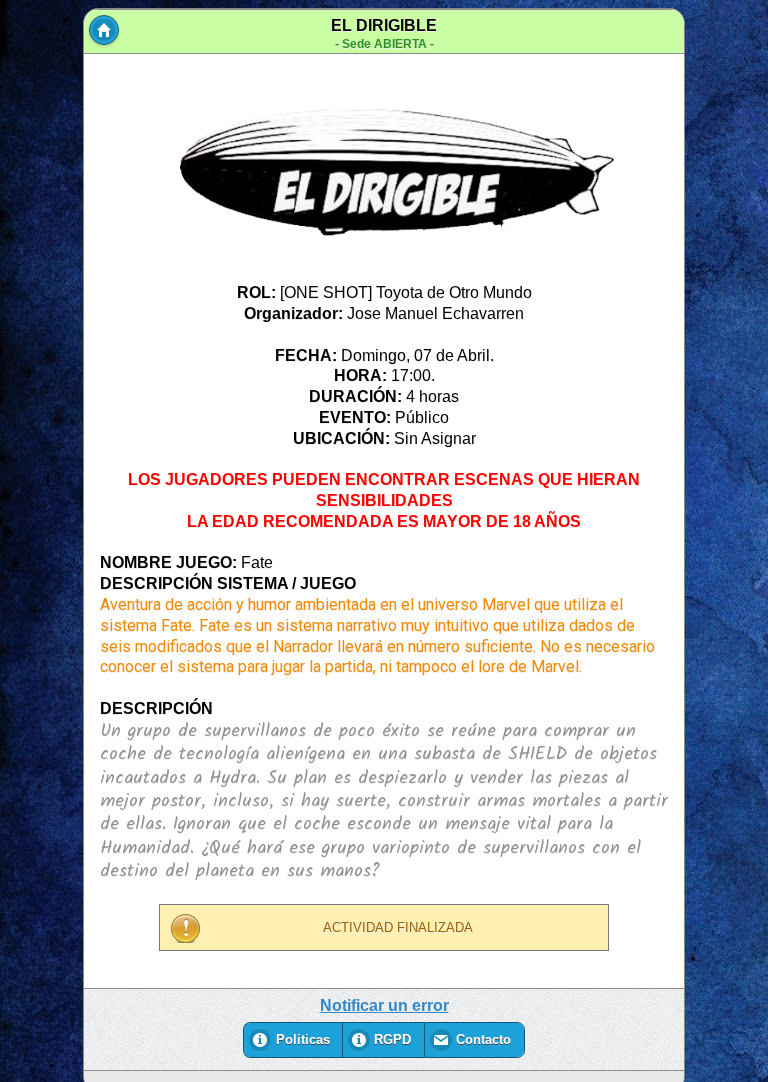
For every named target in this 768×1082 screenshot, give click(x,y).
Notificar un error (384, 1005)
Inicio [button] (104, 30)
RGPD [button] (392, 1040)
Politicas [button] (303, 1040)
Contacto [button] (483, 1040)
